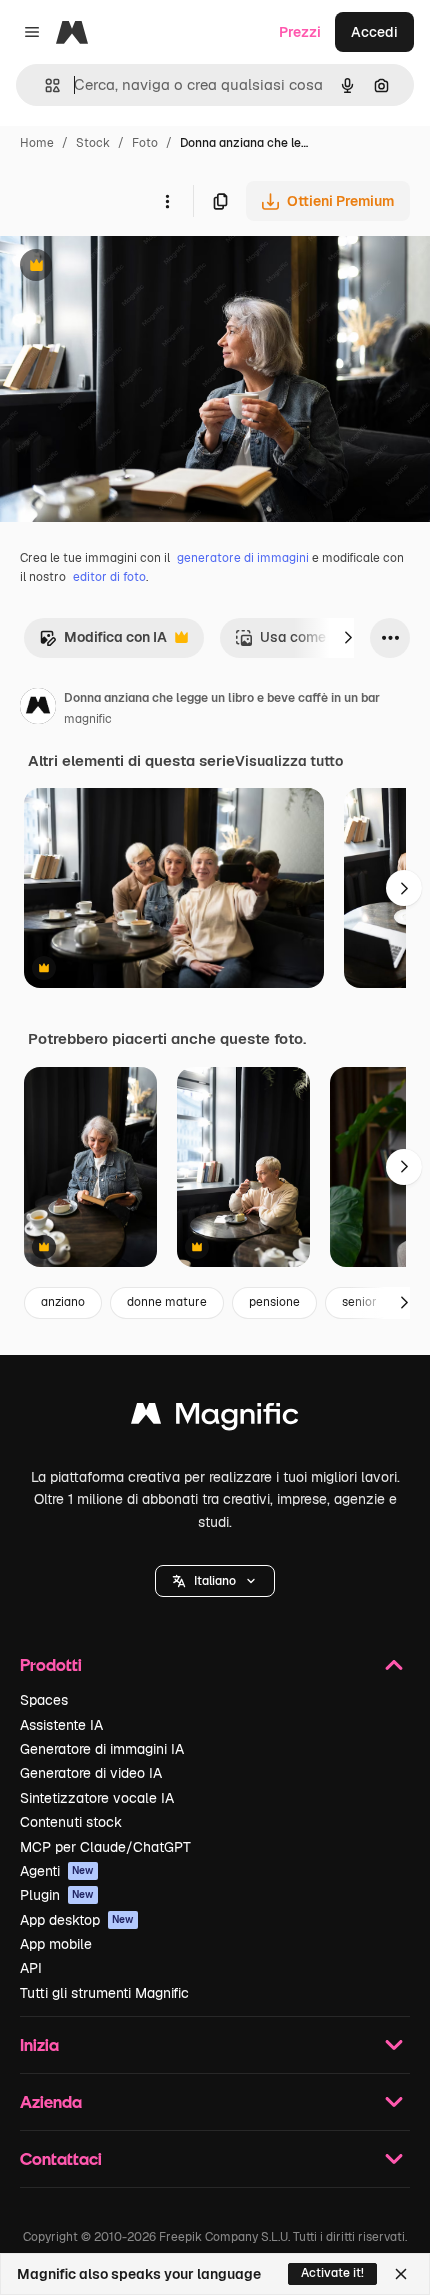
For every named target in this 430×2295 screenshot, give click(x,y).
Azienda (51, 2101)
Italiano (215, 1581)
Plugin (57, 1895)
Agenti (57, 1871)
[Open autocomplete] (44, 85)
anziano (63, 1302)
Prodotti (51, 1664)
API (31, 1968)
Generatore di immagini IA (102, 1749)
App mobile (56, 1944)
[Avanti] (348, 638)
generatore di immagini (243, 558)
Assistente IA (61, 1725)
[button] (215, 1581)
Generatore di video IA (91, 1773)
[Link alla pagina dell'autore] (38, 709)
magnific (88, 719)
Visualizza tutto (289, 761)
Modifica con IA (103, 642)
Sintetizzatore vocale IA (97, 1798)
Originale (132, 267)
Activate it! (332, 2273)
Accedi (374, 32)
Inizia (39, 2044)
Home (37, 143)
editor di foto (109, 577)
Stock (93, 143)
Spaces (44, 1700)
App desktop (77, 1920)
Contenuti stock (71, 1822)
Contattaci (61, 2158)
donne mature (167, 1302)
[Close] (401, 2274)
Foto (145, 143)
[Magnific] (215, 1418)
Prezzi (300, 32)
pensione (274, 1302)
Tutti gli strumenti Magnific (104, 1993)
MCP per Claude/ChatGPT (105, 1847)
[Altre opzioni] (167, 201)
